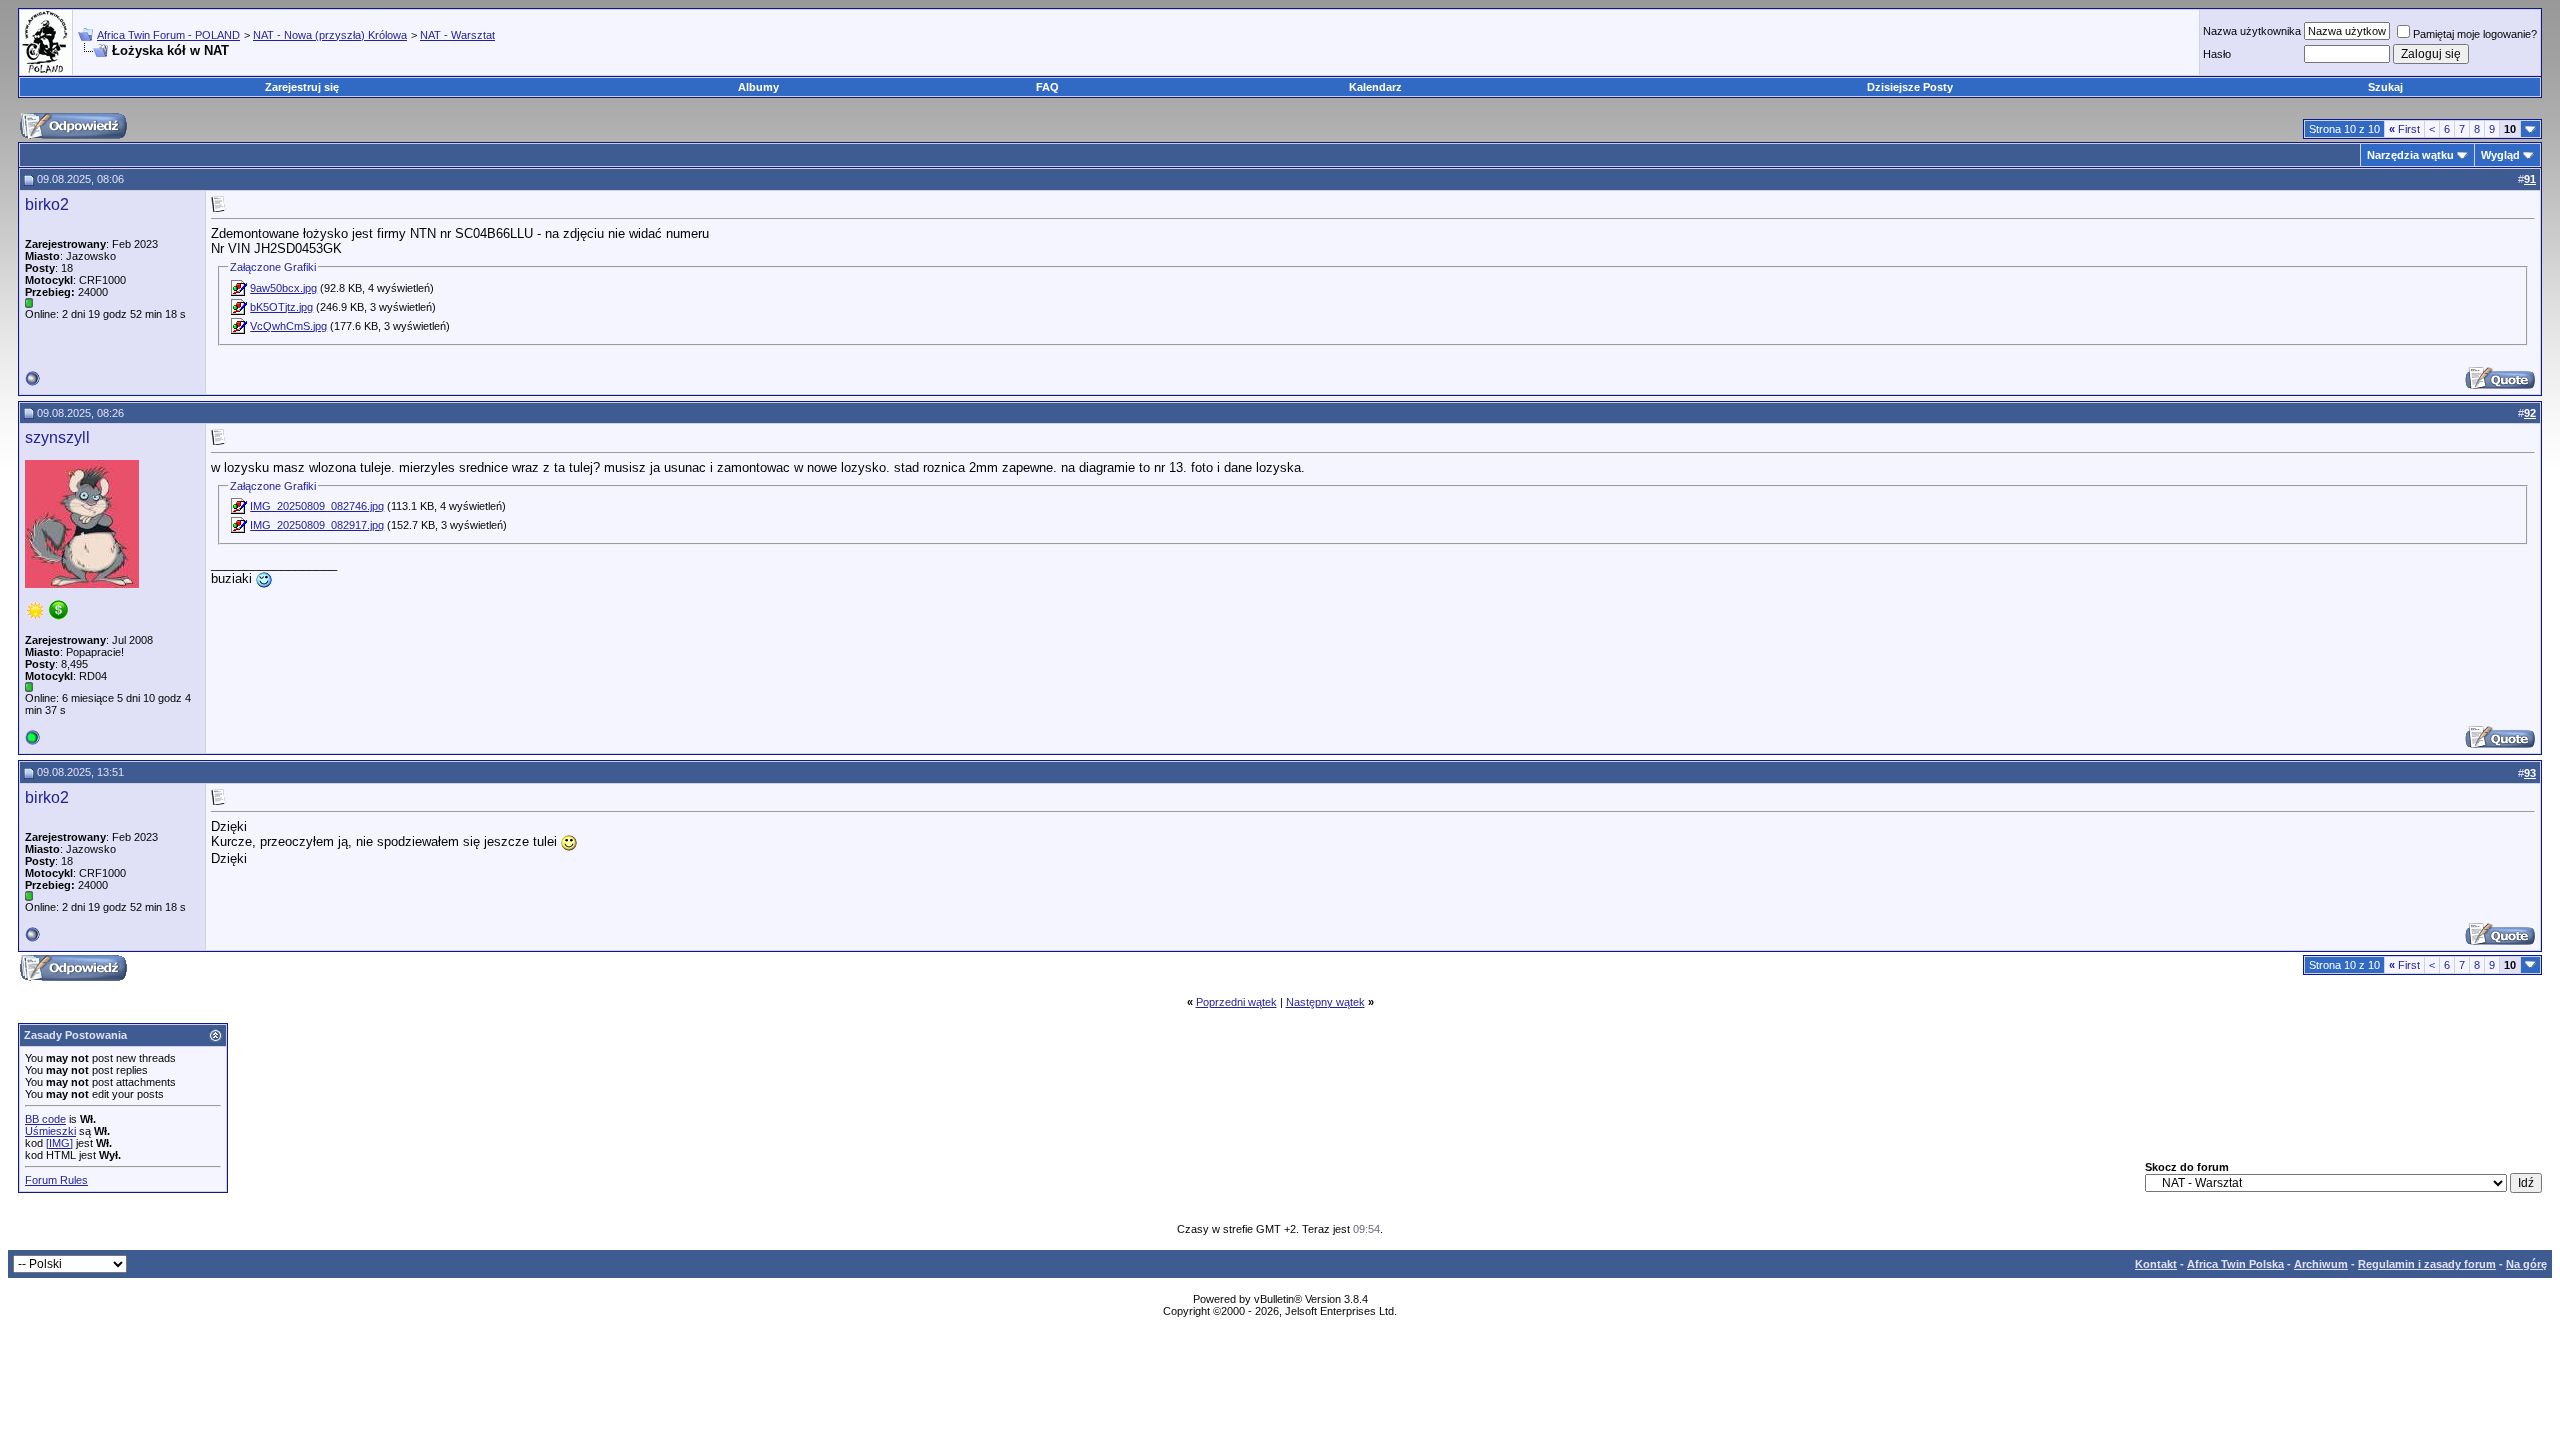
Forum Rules (56, 1180)
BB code (45, 1119)
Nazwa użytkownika (2252, 31)
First (2404, 129)
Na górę (2526, 1264)
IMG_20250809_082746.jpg (317, 506)
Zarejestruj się (302, 87)
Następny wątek (1325, 1002)
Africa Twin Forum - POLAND (168, 35)
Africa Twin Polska (2235, 1264)
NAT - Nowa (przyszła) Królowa (330, 35)
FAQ (1047, 87)
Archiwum (2321, 1264)
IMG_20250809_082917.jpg (317, 525)
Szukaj (2385, 87)
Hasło (2217, 54)
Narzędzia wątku (2410, 155)
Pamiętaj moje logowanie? (2475, 34)
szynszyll (57, 437)
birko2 (47, 204)
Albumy (758, 87)
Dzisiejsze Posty (1910, 87)
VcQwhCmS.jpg (288, 326)
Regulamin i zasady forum (2427, 1264)
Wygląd (2500, 155)
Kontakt (2156, 1264)
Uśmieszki (50, 1131)
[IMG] (59, 1143)
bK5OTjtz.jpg (281, 307)
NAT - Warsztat (457, 35)
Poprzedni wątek (1236, 1002)
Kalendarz (1375, 87)
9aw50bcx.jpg (283, 288)
